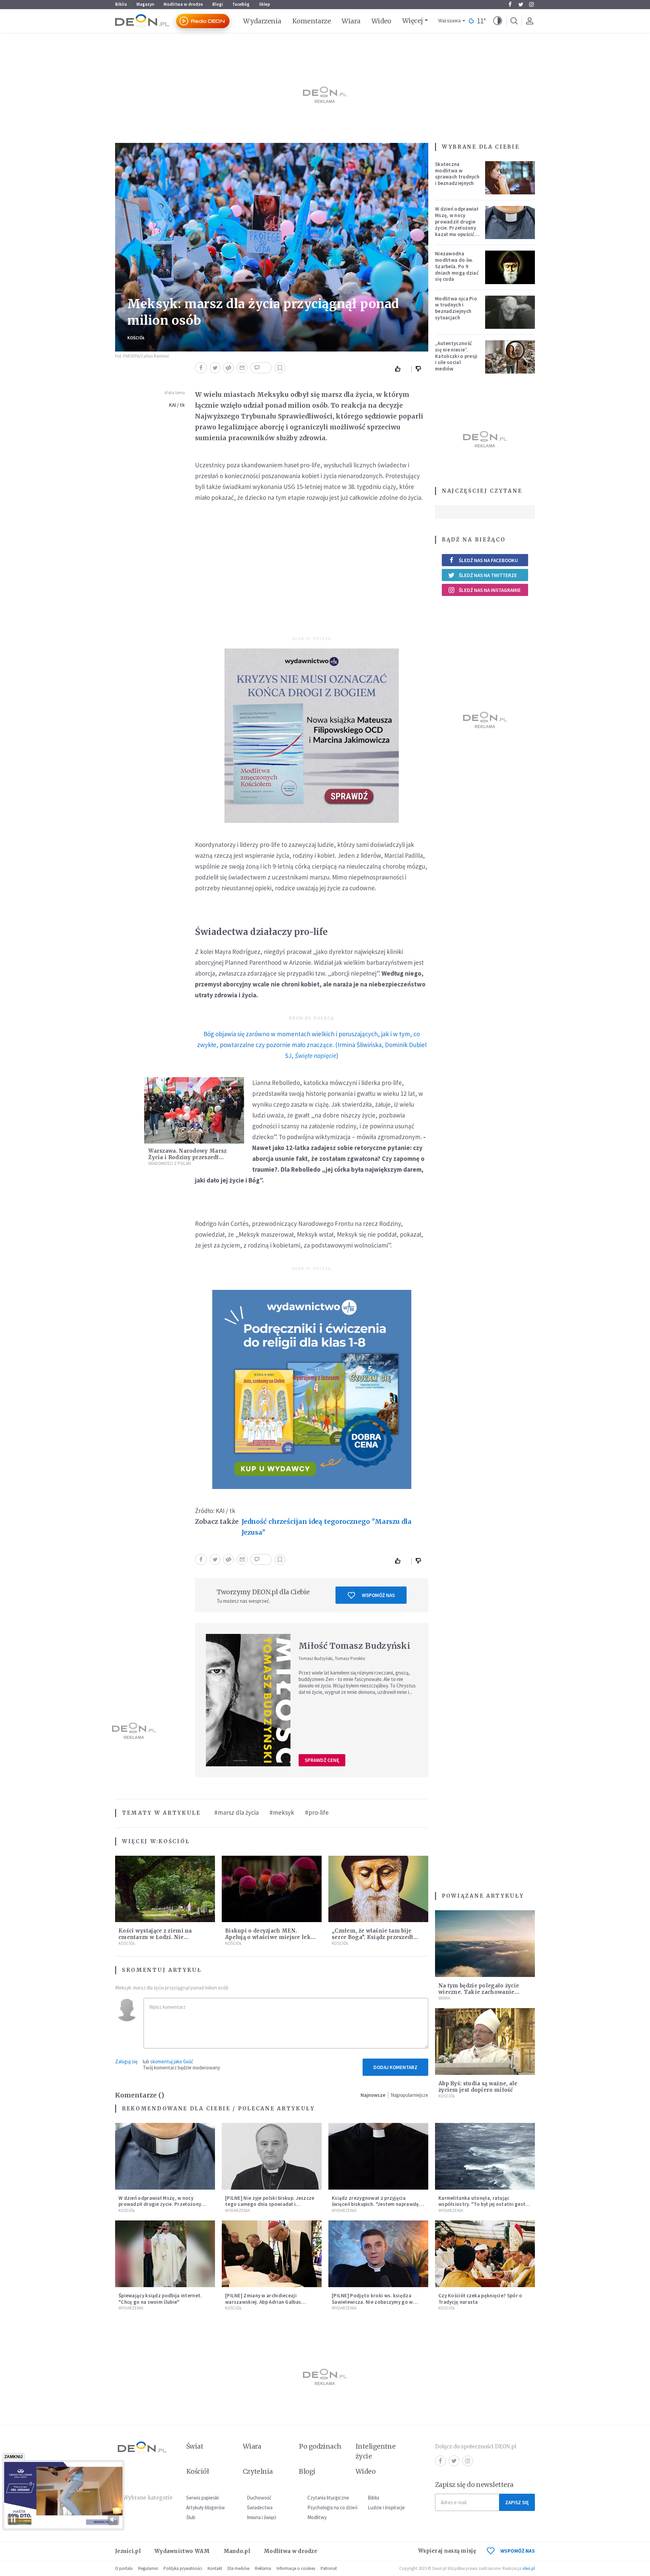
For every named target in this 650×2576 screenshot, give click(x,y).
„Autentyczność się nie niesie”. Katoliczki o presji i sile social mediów (456, 356)
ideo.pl (529, 2568)
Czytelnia (258, 2471)
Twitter (521, 4)
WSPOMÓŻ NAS (518, 2551)
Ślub (191, 2517)
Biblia (121, 4)
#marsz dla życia (236, 1812)
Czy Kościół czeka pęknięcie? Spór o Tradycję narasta (480, 2299)
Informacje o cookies (296, 2568)
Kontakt (215, 2568)
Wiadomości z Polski (170, 1163)
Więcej (413, 21)
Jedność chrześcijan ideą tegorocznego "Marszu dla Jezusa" (327, 1527)
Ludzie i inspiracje (386, 2507)
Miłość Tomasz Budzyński (354, 1646)
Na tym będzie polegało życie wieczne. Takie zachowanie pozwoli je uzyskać (479, 1992)
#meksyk (282, 1812)
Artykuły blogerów (205, 2507)
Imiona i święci (262, 2517)
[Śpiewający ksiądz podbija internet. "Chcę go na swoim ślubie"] (165, 2254)
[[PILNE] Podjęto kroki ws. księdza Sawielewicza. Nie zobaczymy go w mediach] (378, 2254)
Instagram (532, 4)
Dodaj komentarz (395, 2067)
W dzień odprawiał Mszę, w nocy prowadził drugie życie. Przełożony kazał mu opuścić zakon (457, 225)
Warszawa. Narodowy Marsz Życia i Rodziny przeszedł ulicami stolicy (187, 1157)
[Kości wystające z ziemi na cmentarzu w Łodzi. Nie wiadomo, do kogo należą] (165, 1889)
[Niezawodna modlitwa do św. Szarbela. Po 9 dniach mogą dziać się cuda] (510, 267)
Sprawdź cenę (322, 1760)
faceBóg (241, 4)
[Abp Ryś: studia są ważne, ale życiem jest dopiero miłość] (485, 2041)
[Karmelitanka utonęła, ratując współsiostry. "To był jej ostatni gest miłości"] (485, 2156)
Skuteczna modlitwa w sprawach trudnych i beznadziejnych (457, 174)
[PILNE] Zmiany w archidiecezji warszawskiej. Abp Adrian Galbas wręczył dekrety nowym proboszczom (269, 2302)
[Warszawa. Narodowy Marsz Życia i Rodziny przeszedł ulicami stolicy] (194, 1111)
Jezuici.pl (128, 2551)
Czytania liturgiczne (328, 2498)
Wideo (381, 21)
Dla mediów (239, 2568)
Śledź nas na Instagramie (490, 590)
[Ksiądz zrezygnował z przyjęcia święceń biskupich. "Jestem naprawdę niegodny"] (378, 2156)
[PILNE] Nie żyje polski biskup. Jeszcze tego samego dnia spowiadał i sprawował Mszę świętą (270, 2204)
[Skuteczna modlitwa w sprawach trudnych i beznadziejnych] (510, 178)
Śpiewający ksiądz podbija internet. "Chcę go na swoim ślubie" (160, 2299)
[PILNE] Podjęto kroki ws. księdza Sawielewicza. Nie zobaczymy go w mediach (372, 2302)
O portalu (124, 2568)
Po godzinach (320, 2446)
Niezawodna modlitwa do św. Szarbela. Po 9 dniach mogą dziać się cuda (457, 266)
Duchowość (259, 2498)
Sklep (265, 4)
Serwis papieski (202, 2498)
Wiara (351, 21)
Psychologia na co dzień (332, 2507)
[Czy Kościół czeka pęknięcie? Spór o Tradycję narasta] (485, 2254)
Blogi (218, 4)
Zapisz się (517, 2502)
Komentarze (312, 21)
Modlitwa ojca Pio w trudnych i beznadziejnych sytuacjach (456, 308)
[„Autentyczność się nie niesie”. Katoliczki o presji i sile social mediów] (510, 357)
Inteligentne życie (376, 2451)
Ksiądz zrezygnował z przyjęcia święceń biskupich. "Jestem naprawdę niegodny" (375, 2204)
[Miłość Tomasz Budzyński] (248, 1700)
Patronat (329, 2568)
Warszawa (449, 21)
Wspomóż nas (378, 1595)
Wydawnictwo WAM (182, 2551)
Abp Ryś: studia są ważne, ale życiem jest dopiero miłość (478, 2087)
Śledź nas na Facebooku (488, 560)
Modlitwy (317, 2517)
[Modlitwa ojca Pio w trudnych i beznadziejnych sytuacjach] (510, 312)
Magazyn (145, 4)
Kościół (136, 338)
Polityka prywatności (183, 2568)
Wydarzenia (262, 21)
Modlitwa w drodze (183, 4)
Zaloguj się (126, 2061)
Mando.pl (237, 2551)
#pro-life (317, 1812)
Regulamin (148, 2568)
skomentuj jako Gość (172, 2061)
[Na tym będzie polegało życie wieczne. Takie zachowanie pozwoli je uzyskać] (485, 1944)
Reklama (263, 2568)
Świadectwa (260, 2507)
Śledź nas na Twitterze (488, 575)
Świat (195, 2446)
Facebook (510, 4)
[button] (498, 21)
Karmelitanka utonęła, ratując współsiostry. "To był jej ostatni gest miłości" (482, 2204)
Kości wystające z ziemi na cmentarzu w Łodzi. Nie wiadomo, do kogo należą (155, 1937)
